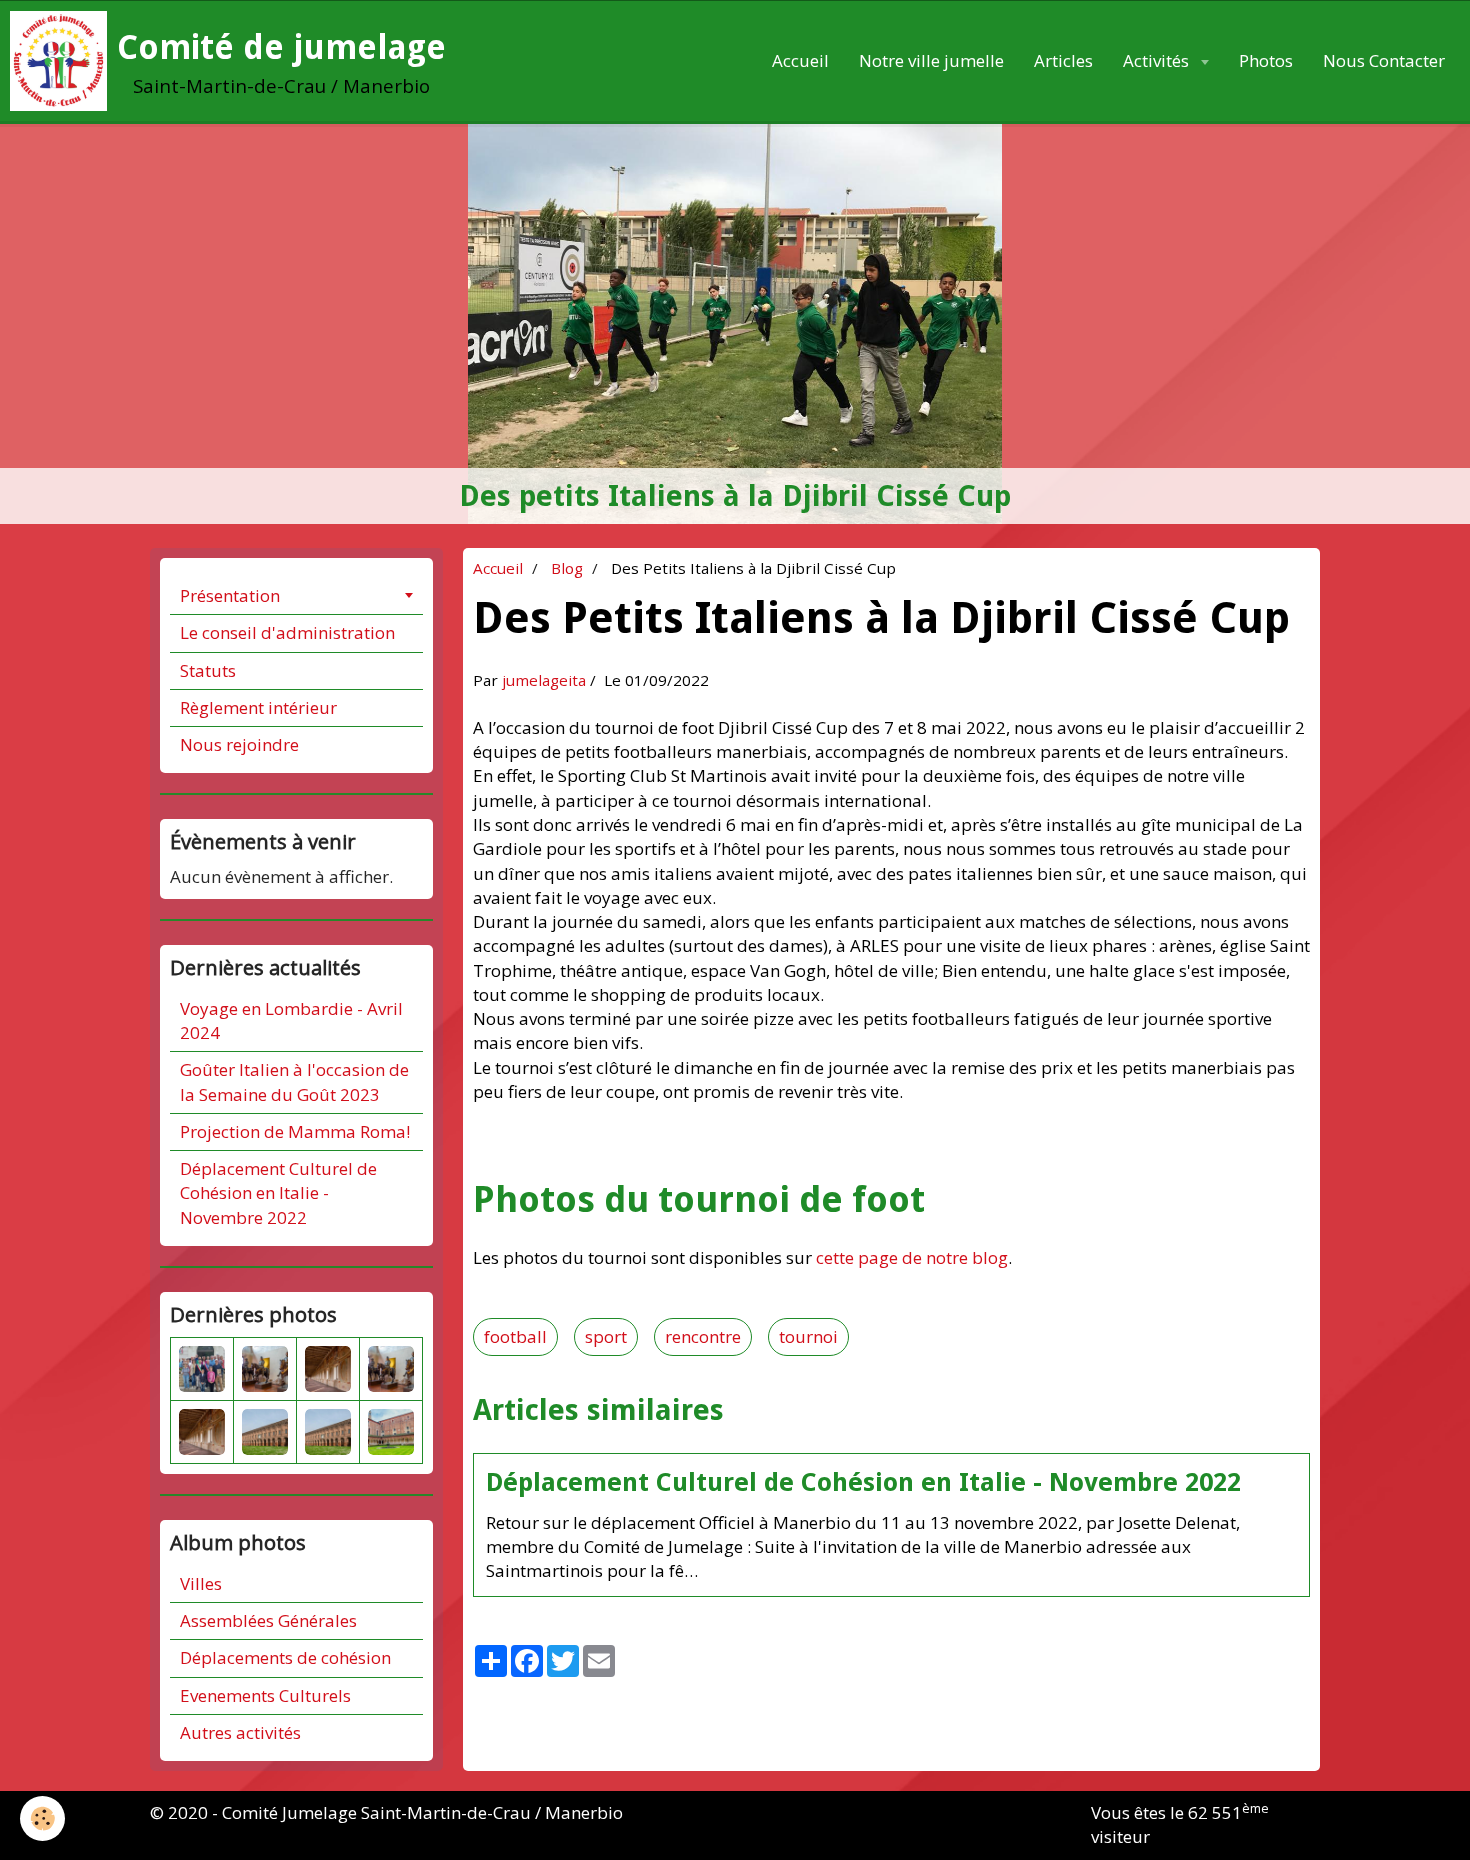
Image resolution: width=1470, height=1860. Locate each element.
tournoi (808, 1336)
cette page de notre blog (912, 1257)
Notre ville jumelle (931, 60)
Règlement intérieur (258, 707)
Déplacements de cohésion (285, 1657)
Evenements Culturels (265, 1695)
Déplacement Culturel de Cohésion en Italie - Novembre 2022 (863, 1482)
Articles (1063, 60)
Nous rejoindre (239, 744)
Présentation (230, 595)
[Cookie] (42, 1818)
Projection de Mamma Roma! (295, 1131)
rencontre (703, 1336)
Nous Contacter (1384, 60)
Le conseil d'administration (287, 632)
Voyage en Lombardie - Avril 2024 (291, 1020)
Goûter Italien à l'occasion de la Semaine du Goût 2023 (294, 1081)
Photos (1266, 60)
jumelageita (544, 680)
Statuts (208, 670)
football (515, 1336)
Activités (1158, 60)
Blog (567, 568)
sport (606, 1336)
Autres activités (240, 1732)
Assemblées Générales (268, 1620)
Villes (201, 1583)
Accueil (800, 60)
